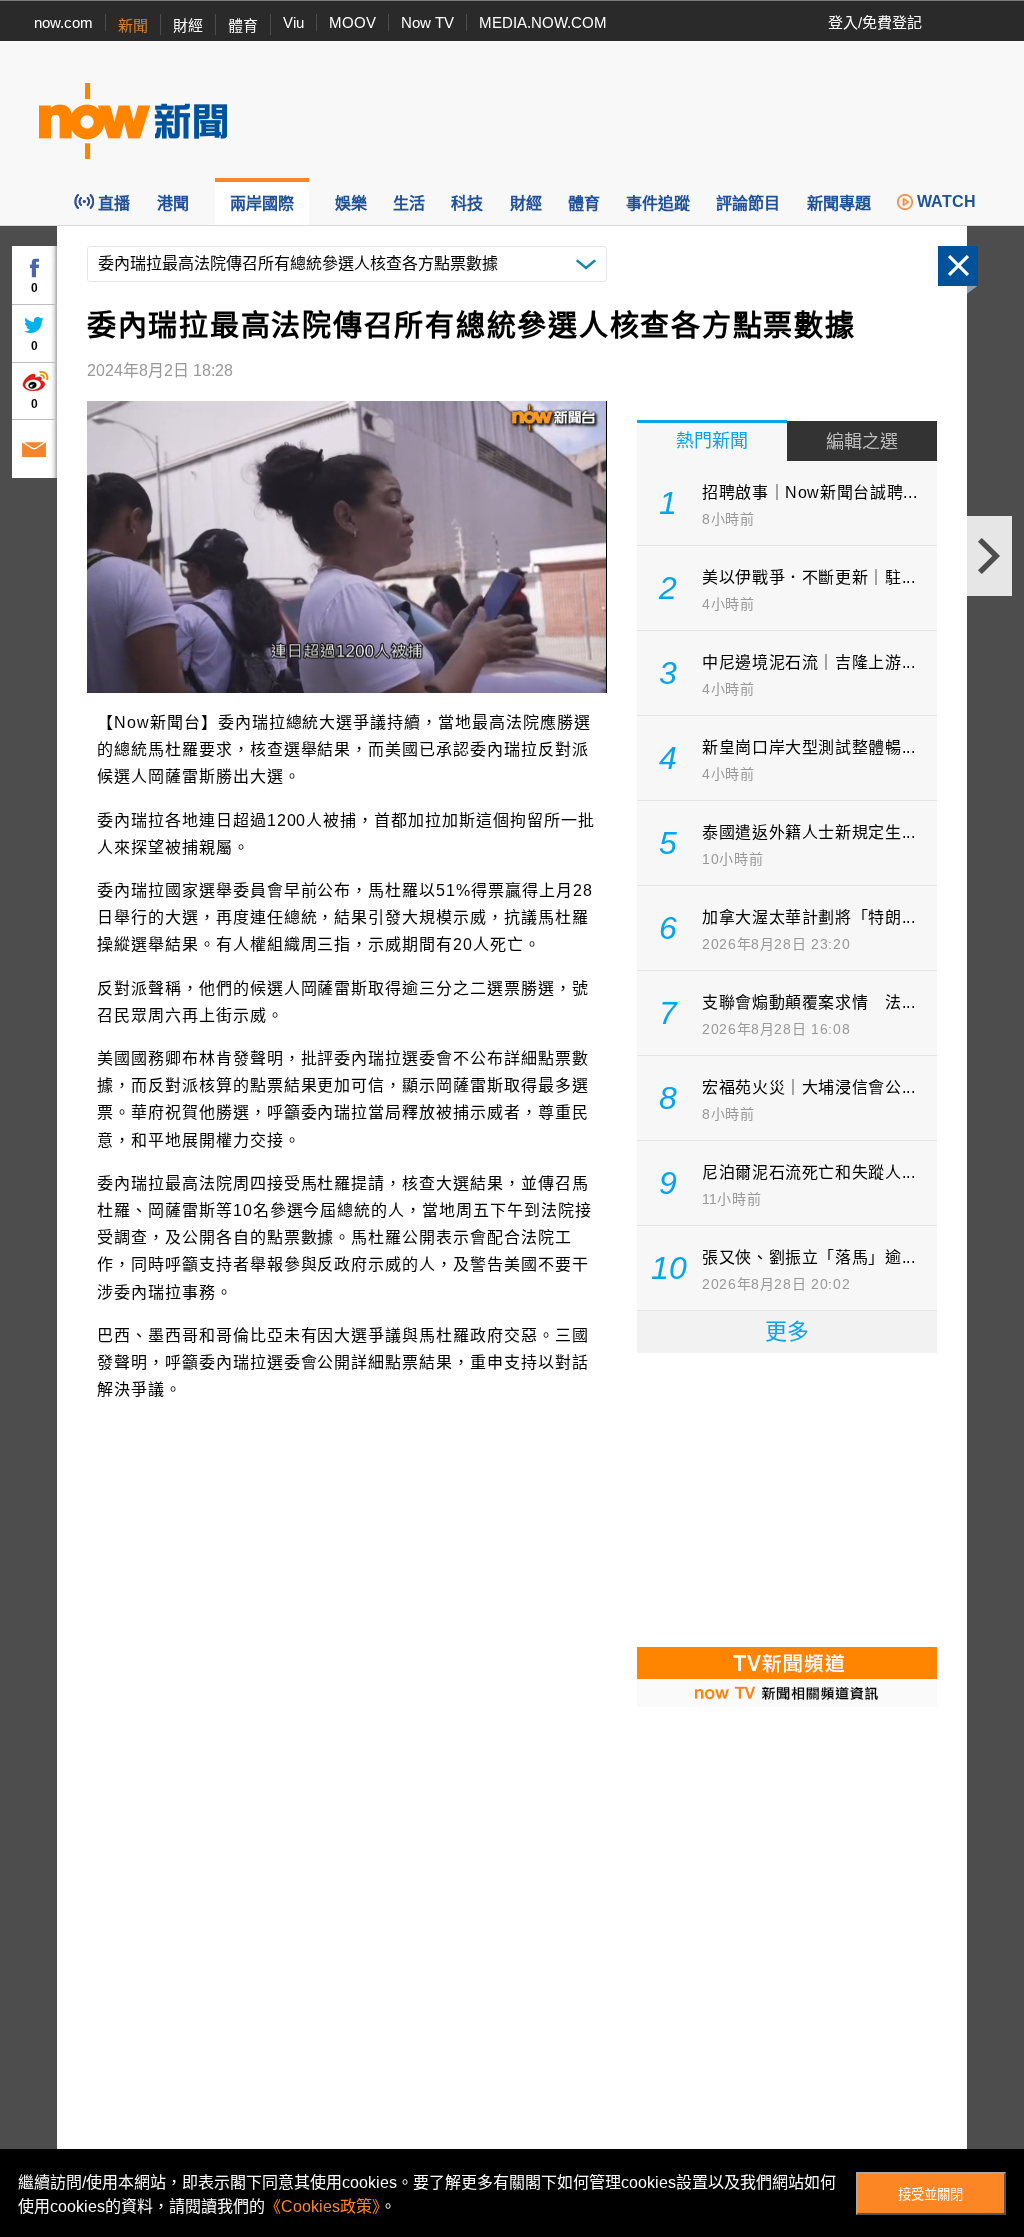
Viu (293, 22)
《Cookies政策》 (322, 2206)
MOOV (352, 22)
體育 (243, 25)
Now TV (427, 22)
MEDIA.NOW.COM (543, 22)
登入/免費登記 (875, 22)
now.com (63, 22)
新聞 (133, 25)
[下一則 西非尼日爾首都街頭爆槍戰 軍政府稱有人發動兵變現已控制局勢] (989, 556)
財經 (188, 25)
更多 (787, 1331)
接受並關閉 (930, 2194)
